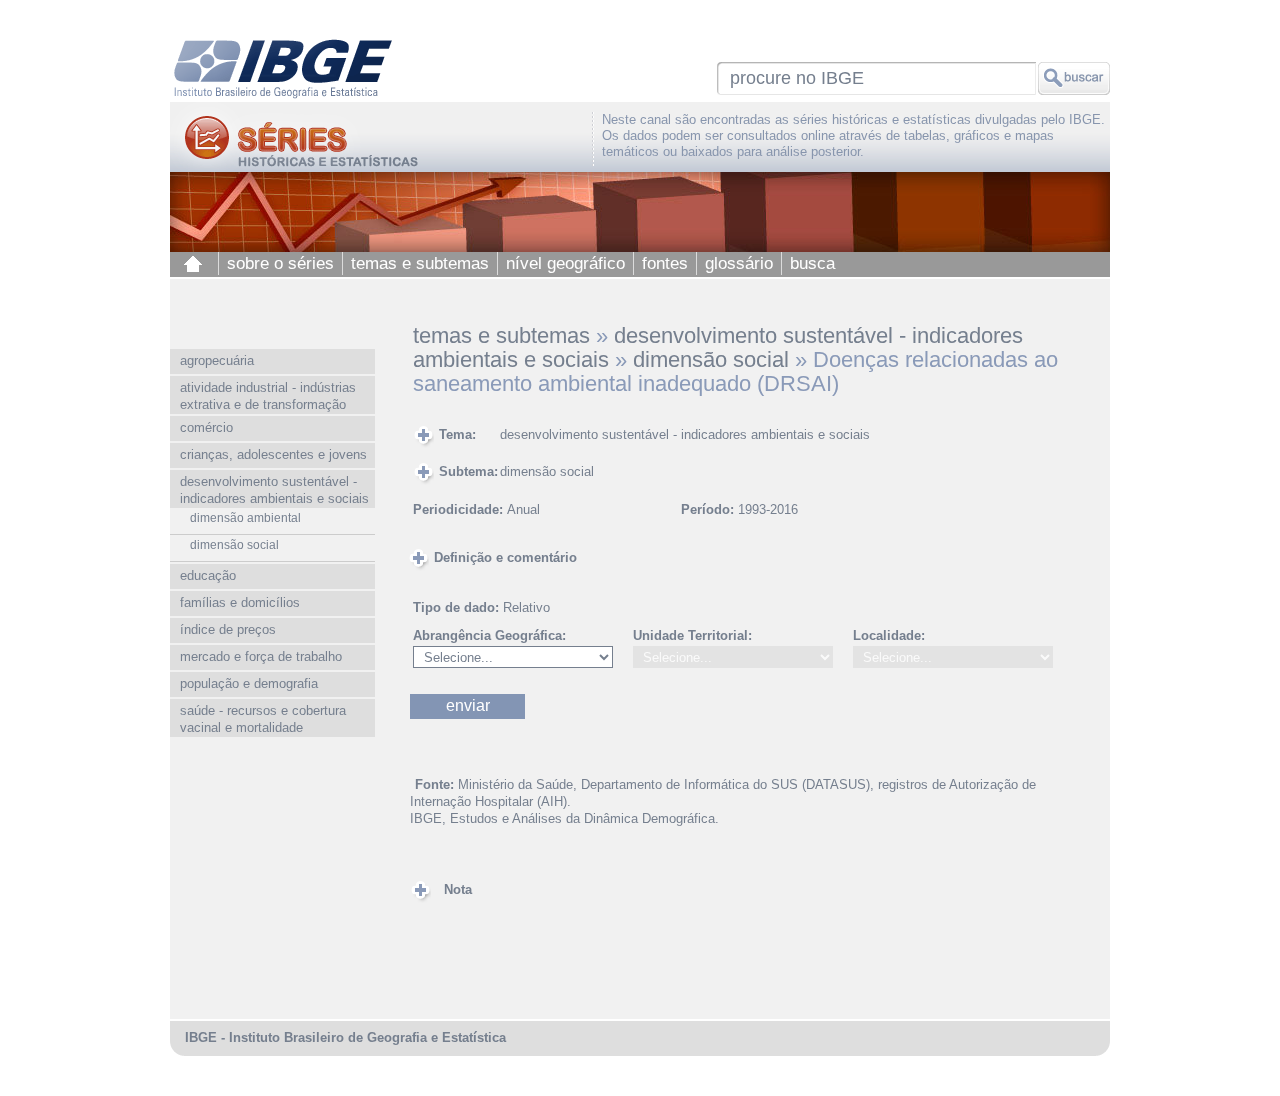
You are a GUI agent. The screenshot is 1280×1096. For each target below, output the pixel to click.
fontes (665, 263)
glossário (739, 263)
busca (812, 263)
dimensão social (711, 359)
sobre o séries (280, 263)
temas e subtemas (420, 263)
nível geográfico (565, 263)
